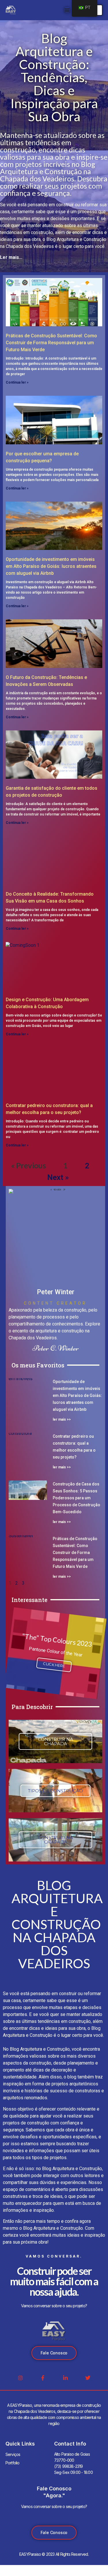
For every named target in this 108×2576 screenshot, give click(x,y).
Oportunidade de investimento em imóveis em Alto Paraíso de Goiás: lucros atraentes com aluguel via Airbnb (51, 566)
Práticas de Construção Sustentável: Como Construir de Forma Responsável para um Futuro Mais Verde (51, 343)
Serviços (13, 2454)
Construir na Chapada (56, 1741)
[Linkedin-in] (65, 2378)
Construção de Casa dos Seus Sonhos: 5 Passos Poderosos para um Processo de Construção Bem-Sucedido (76, 1498)
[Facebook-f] (43, 2378)
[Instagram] (20, 2378)
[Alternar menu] (67, 10)
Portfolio (13, 2463)
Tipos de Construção (55, 1791)
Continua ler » (17, 382)
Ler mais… (11, 257)
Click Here (54, 1665)
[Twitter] (88, 2378)
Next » (58, 1177)
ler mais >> (62, 1419)
